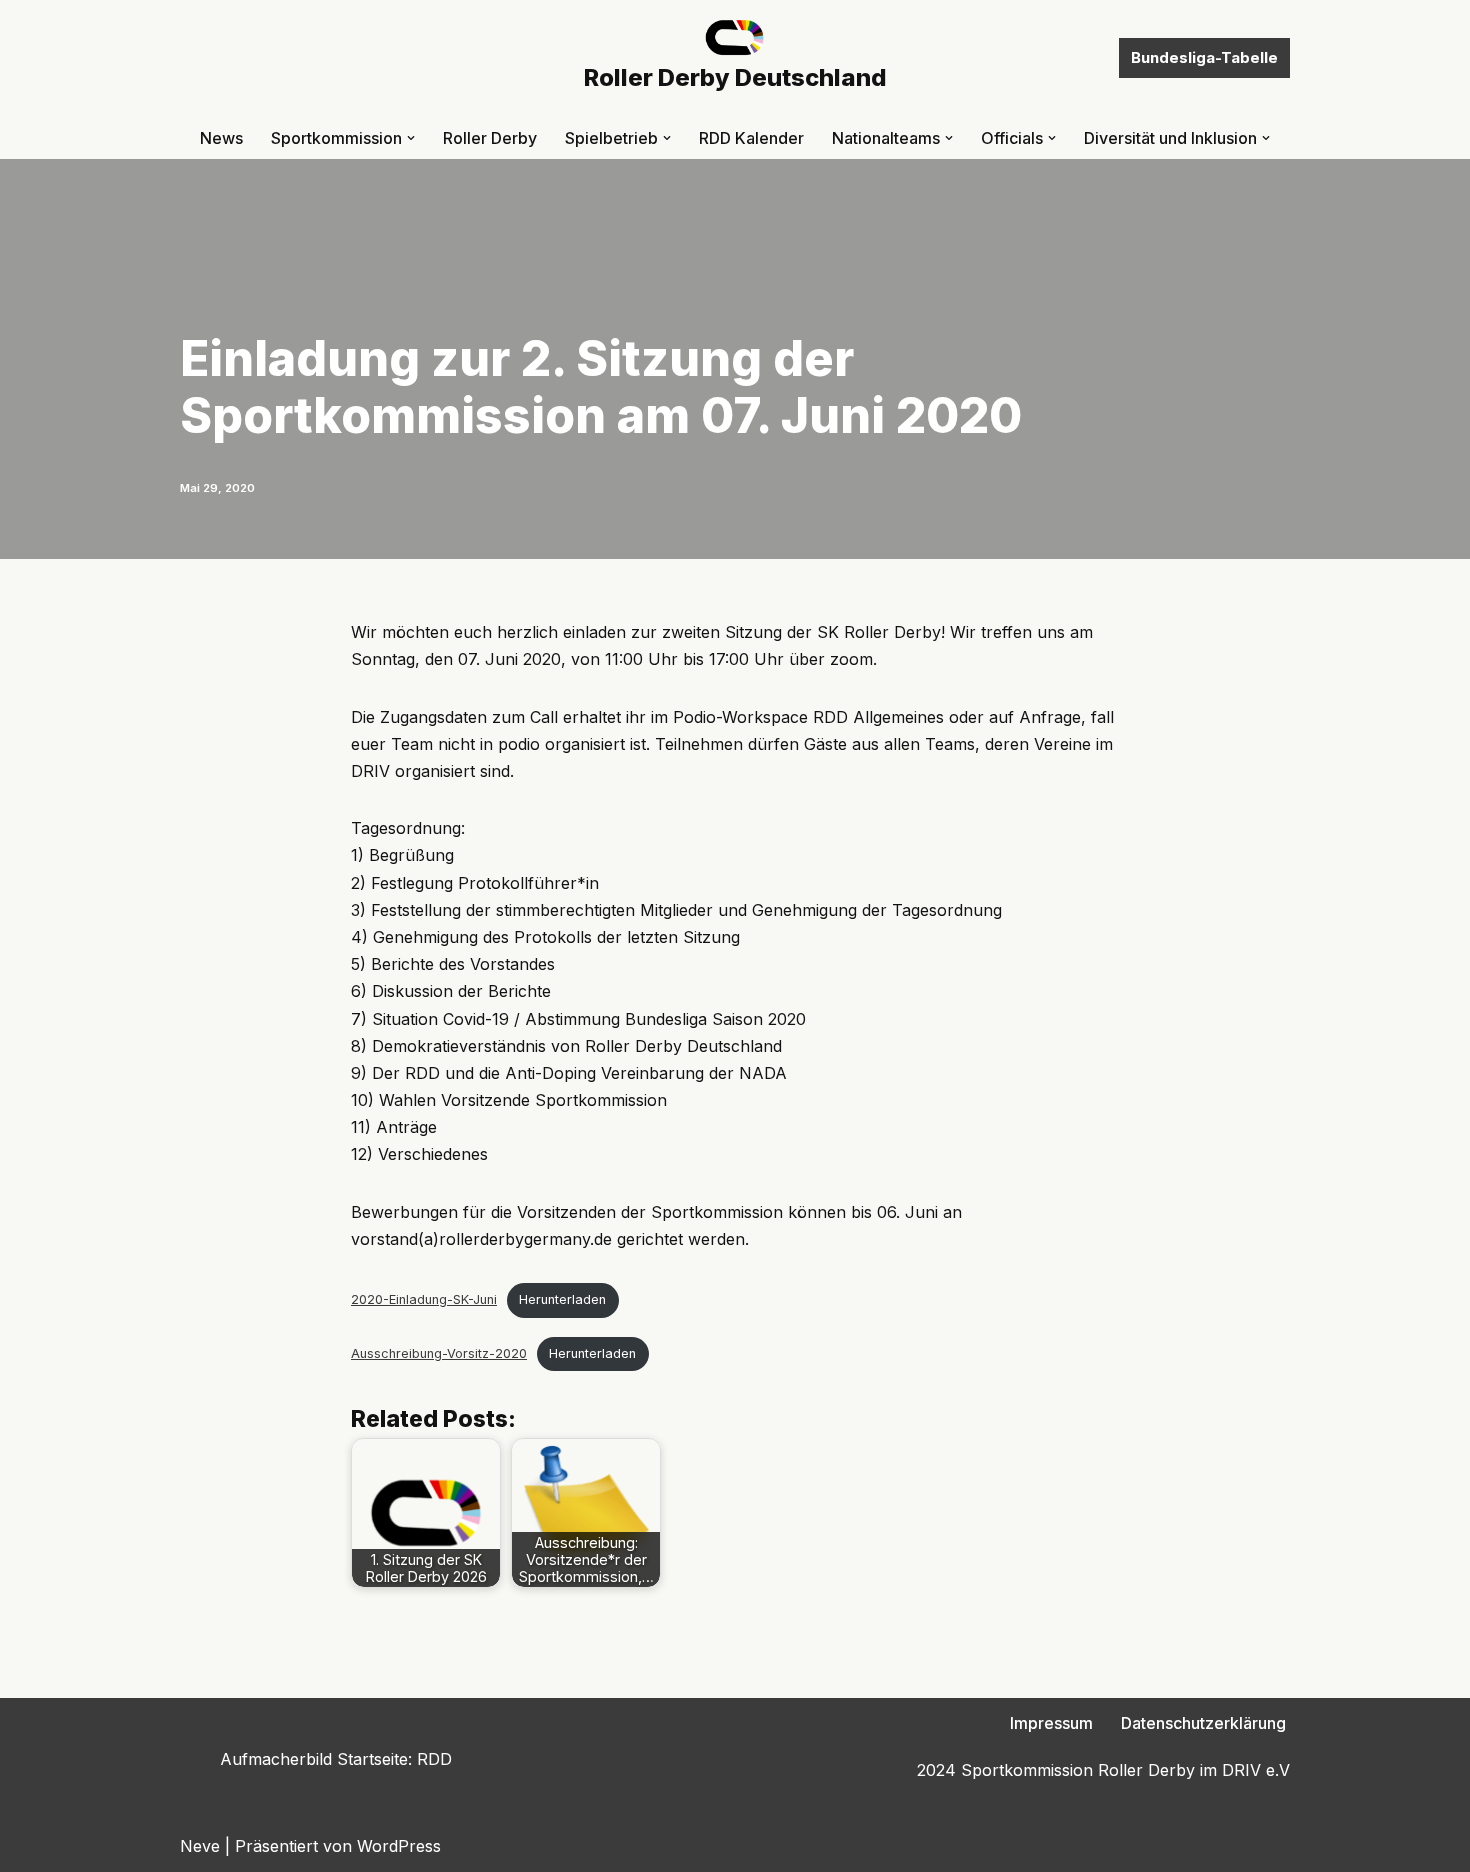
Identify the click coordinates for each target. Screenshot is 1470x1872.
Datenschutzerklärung (1203, 1723)
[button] (411, 138)
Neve (200, 1846)
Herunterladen (562, 1299)
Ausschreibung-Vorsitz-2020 (439, 1353)
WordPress (399, 1846)
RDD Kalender (751, 138)
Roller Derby (490, 138)
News (221, 138)
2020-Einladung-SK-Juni (424, 1299)
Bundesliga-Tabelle (1204, 57)
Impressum (1051, 1723)
